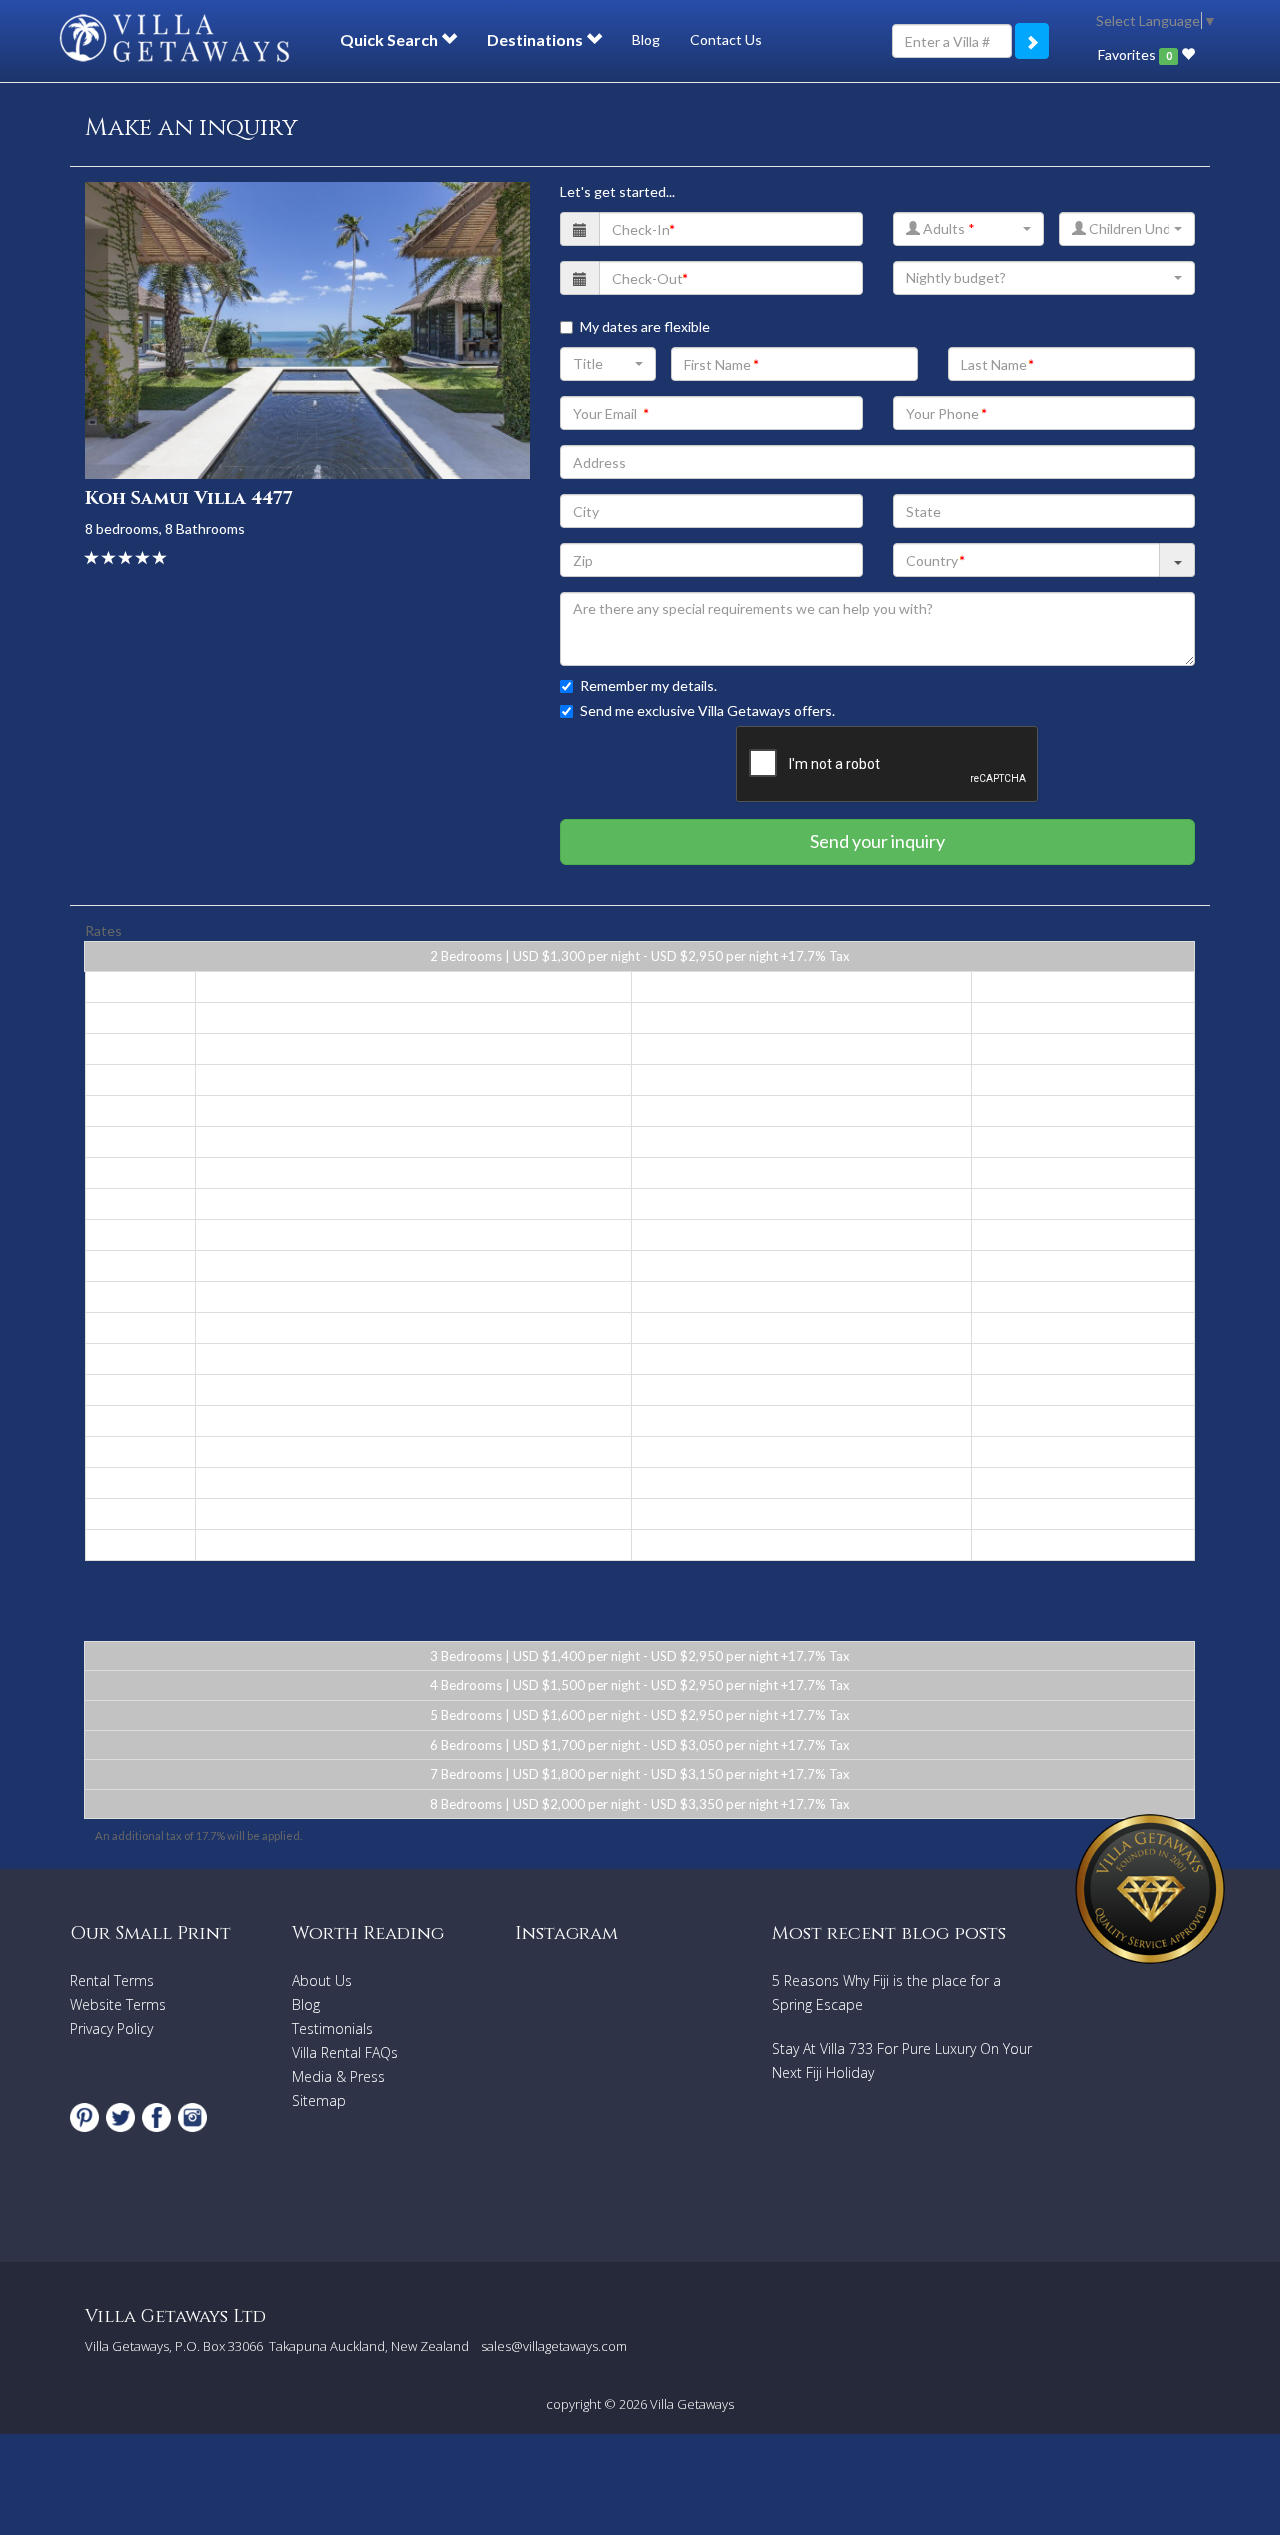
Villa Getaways (692, 2404)
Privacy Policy (111, 2028)
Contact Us (726, 39)
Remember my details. (648, 685)
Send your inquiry (877, 841)
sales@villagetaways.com (554, 2346)
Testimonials (332, 2028)
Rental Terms (112, 1980)
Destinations (536, 39)
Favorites (1134, 54)
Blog (646, 39)
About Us (322, 1980)
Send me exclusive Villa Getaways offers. (707, 710)
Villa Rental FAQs (345, 2052)
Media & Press (338, 2076)
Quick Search (390, 39)
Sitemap (319, 2100)
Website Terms (118, 2004)
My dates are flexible (645, 326)
